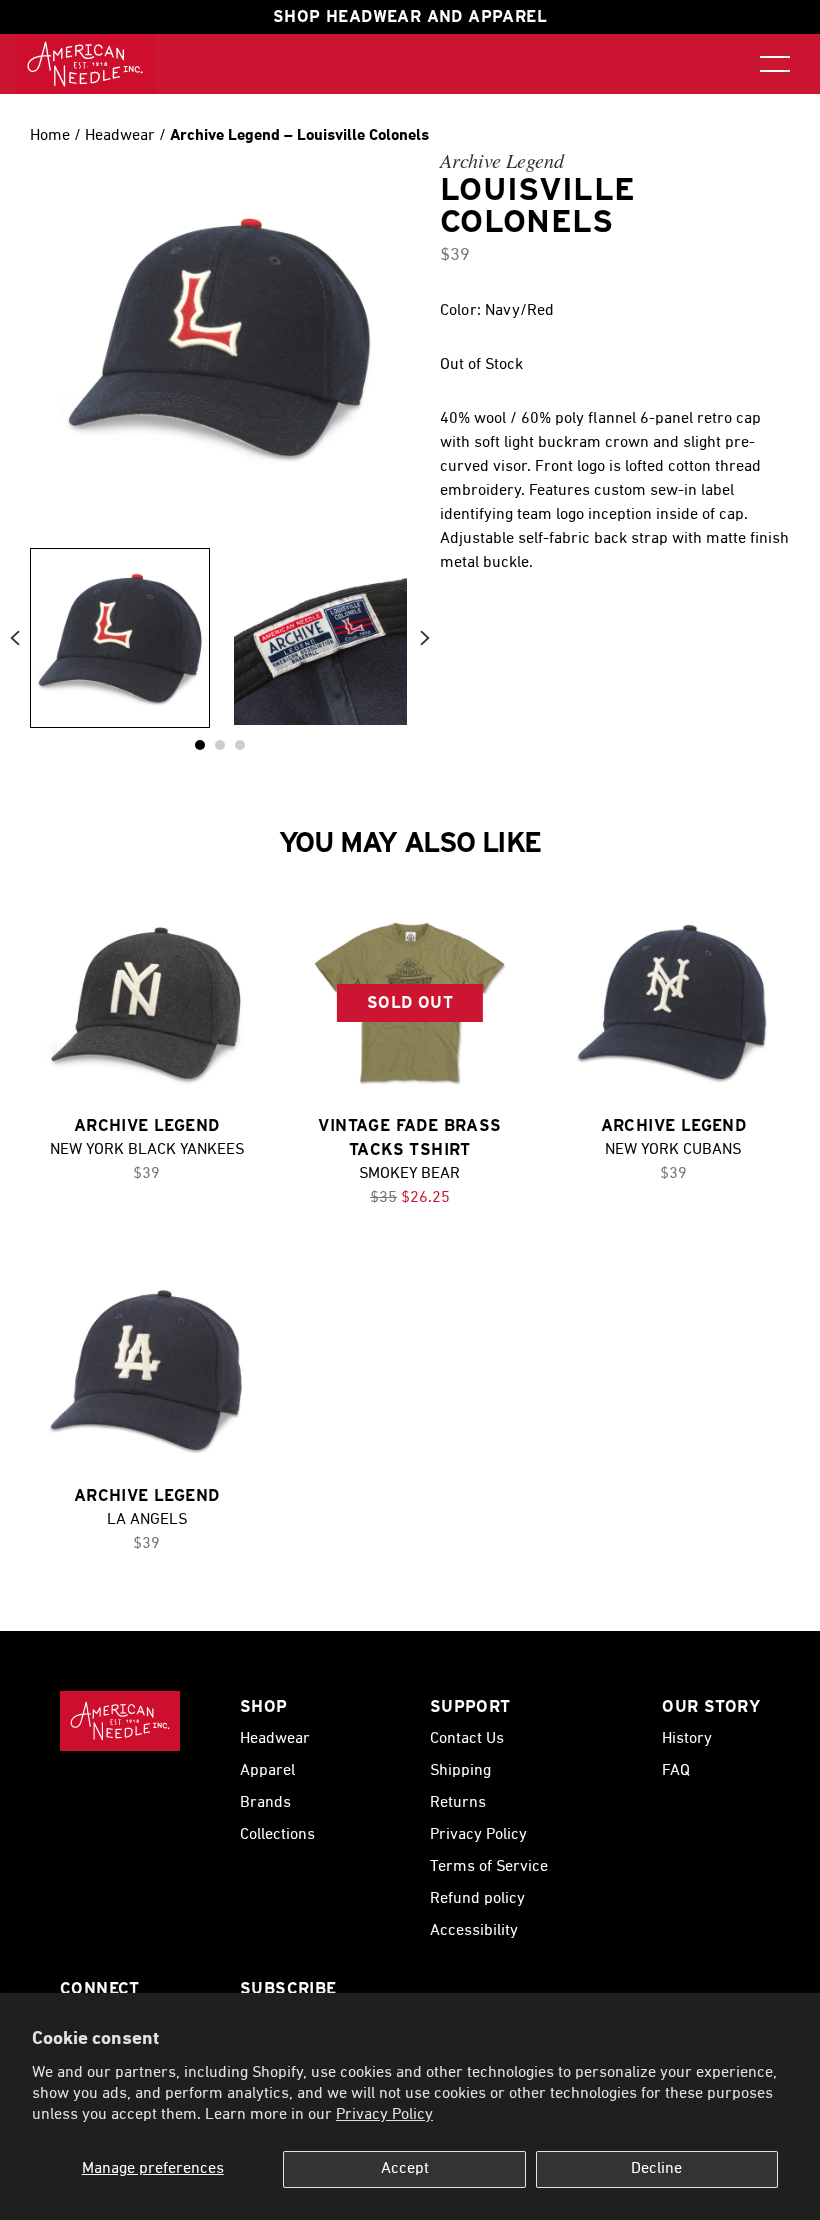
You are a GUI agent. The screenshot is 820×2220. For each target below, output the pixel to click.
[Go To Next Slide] (425, 638)
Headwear (122, 136)
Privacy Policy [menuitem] (478, 1835)
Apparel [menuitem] (267, 1771)
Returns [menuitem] (458, 1803)
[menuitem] (85, 64)
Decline (656, 2169)
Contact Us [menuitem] (467, 1739)
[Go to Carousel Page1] (220, 745)
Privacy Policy (384, 2115)
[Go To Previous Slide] (15, 638)
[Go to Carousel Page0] (200, 745)
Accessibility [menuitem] (474, 1931)
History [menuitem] (687, 1739)
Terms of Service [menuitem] (489, 1867)
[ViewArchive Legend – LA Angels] (146, 1371)
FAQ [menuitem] (676, 1771)
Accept (405, 2169)
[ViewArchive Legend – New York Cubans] (673, 1002)
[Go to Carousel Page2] (240, 745)
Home (50, 136)
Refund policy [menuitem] (477, 1899)
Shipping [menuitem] (460, 1771)
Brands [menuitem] (265, 1803)
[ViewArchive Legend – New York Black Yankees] (146, 1002)
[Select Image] (120, 638)
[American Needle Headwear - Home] (120, 1721)
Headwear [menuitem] (275, 1739)
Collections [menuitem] (277, 1835)
